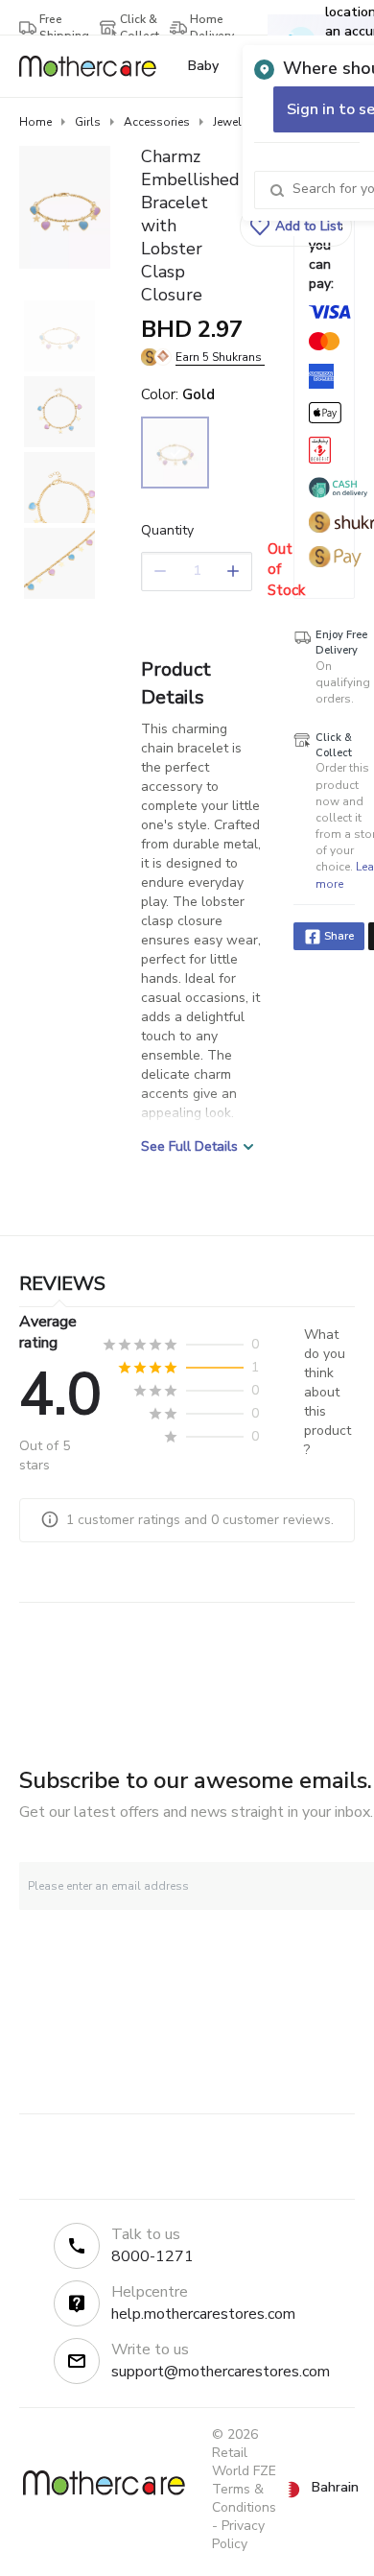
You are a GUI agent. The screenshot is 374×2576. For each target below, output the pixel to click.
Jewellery (237, 122)
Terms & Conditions (244, 2498)
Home (35, 122)
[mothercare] (95, 66)
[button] (296, 227)
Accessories (157, 122)
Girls (88, 122)
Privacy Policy (238, 2535)
